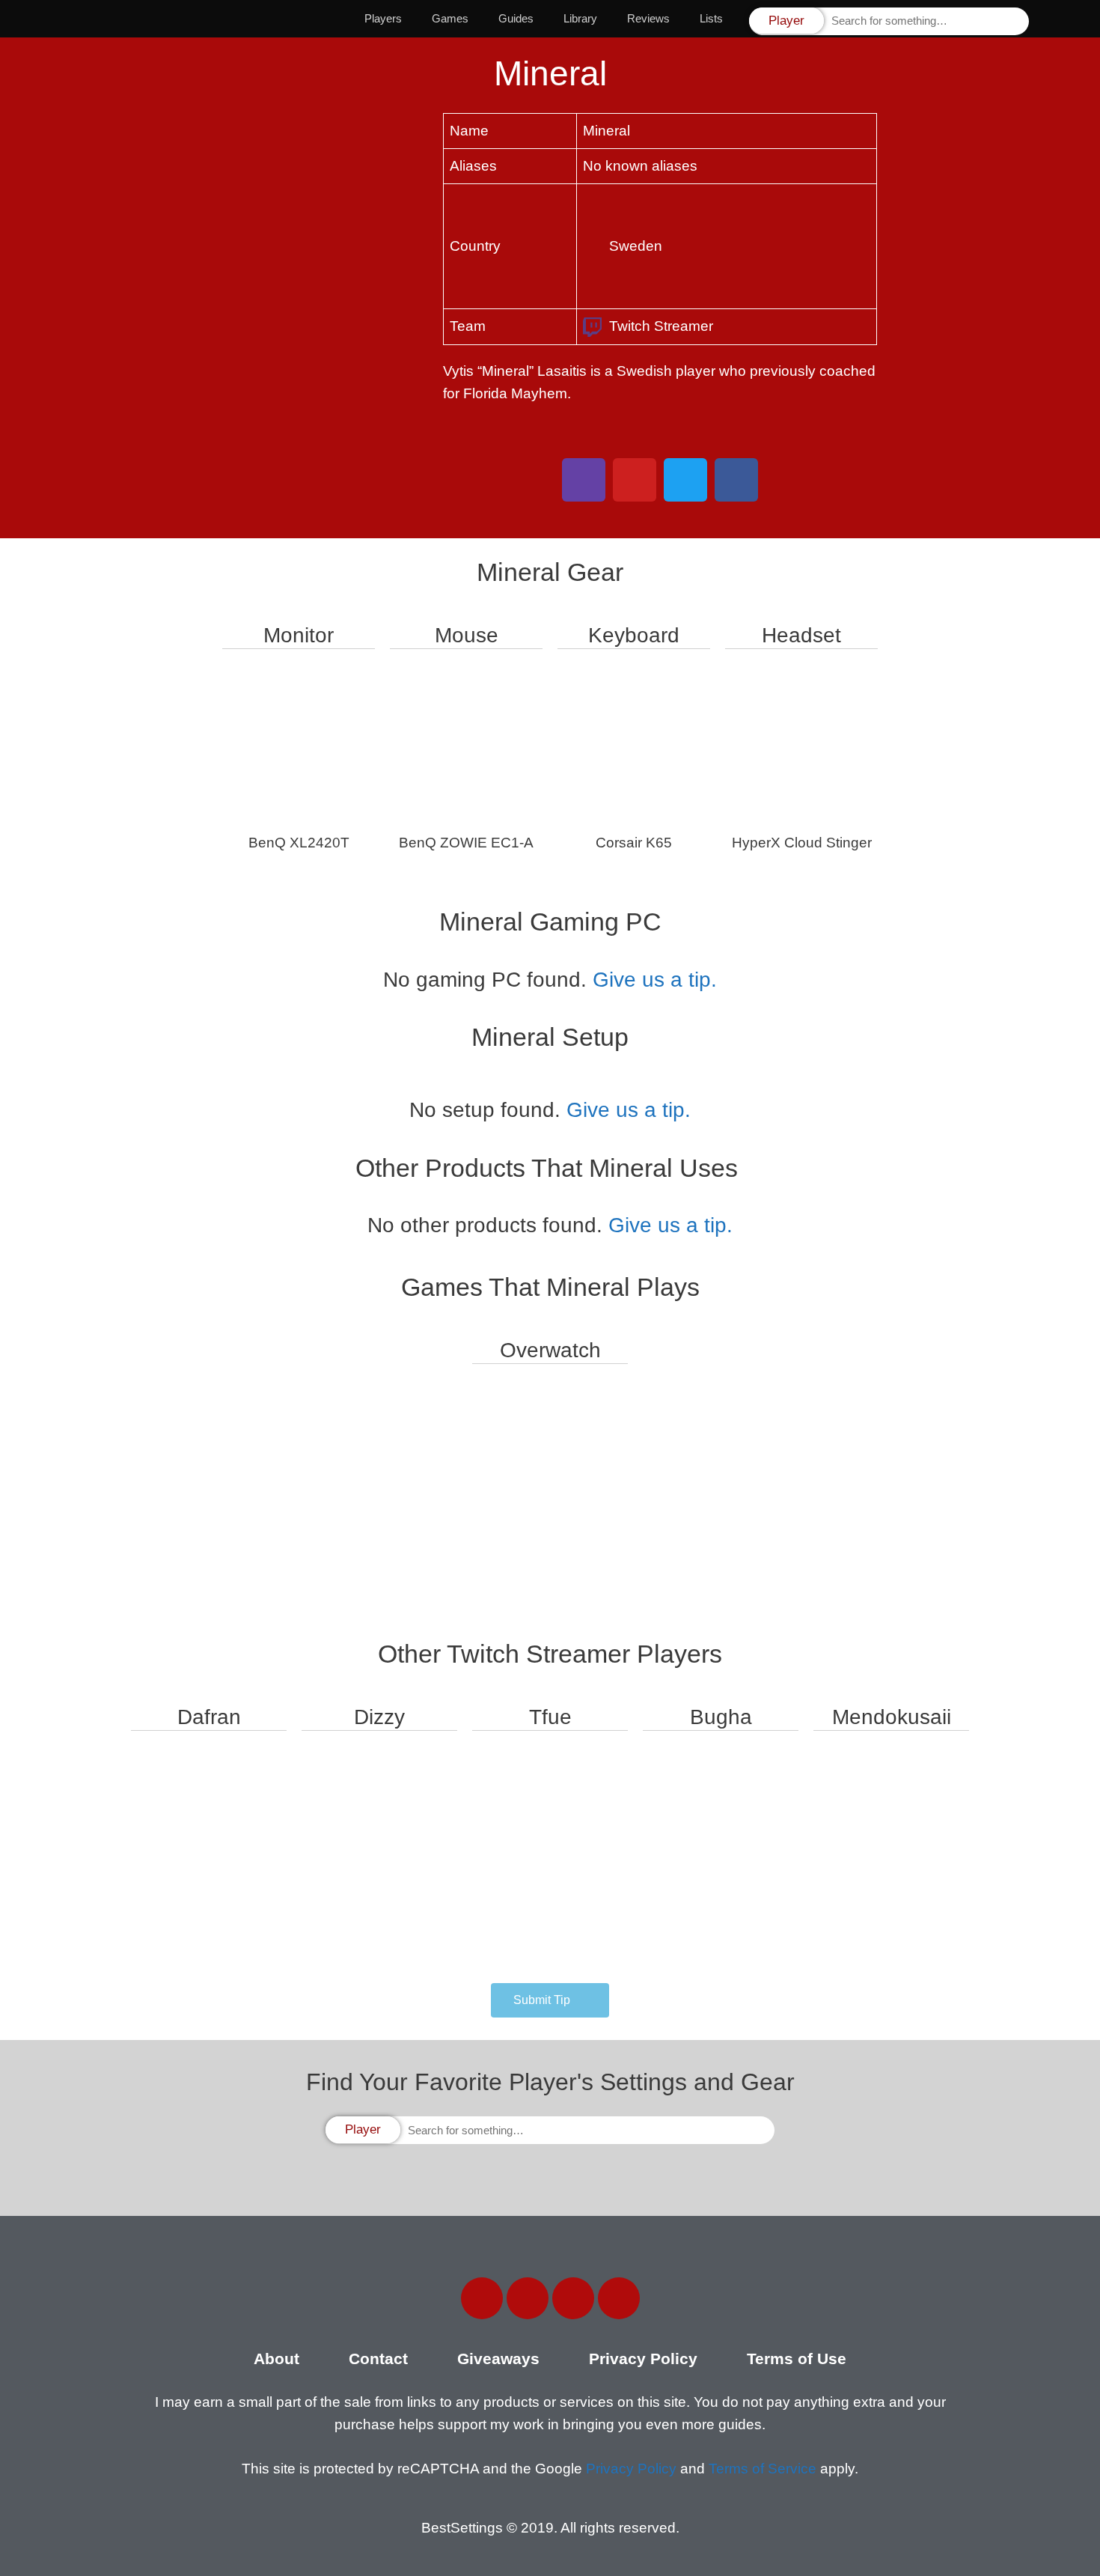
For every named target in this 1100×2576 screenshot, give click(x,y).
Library (580, 18)
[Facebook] (482, 2298)
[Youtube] (619, 2298)
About (276, 2359)
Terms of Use (797, 2359)
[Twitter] (528, 2298)
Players (383, 18)
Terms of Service (763, 2469)
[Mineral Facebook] (736, 480)
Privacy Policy (643, 2359)
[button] (550, 2000)
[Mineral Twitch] (584, 480)
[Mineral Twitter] (685, 480)
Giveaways (498, 2359)
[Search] (1016, 21)
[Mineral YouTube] (635, 480)
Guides (516, 18)
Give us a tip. (655, 980)
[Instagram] (573, 2298)
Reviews (648, 18)
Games (450, 18)
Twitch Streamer (661, 326)
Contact (378, 2359)
